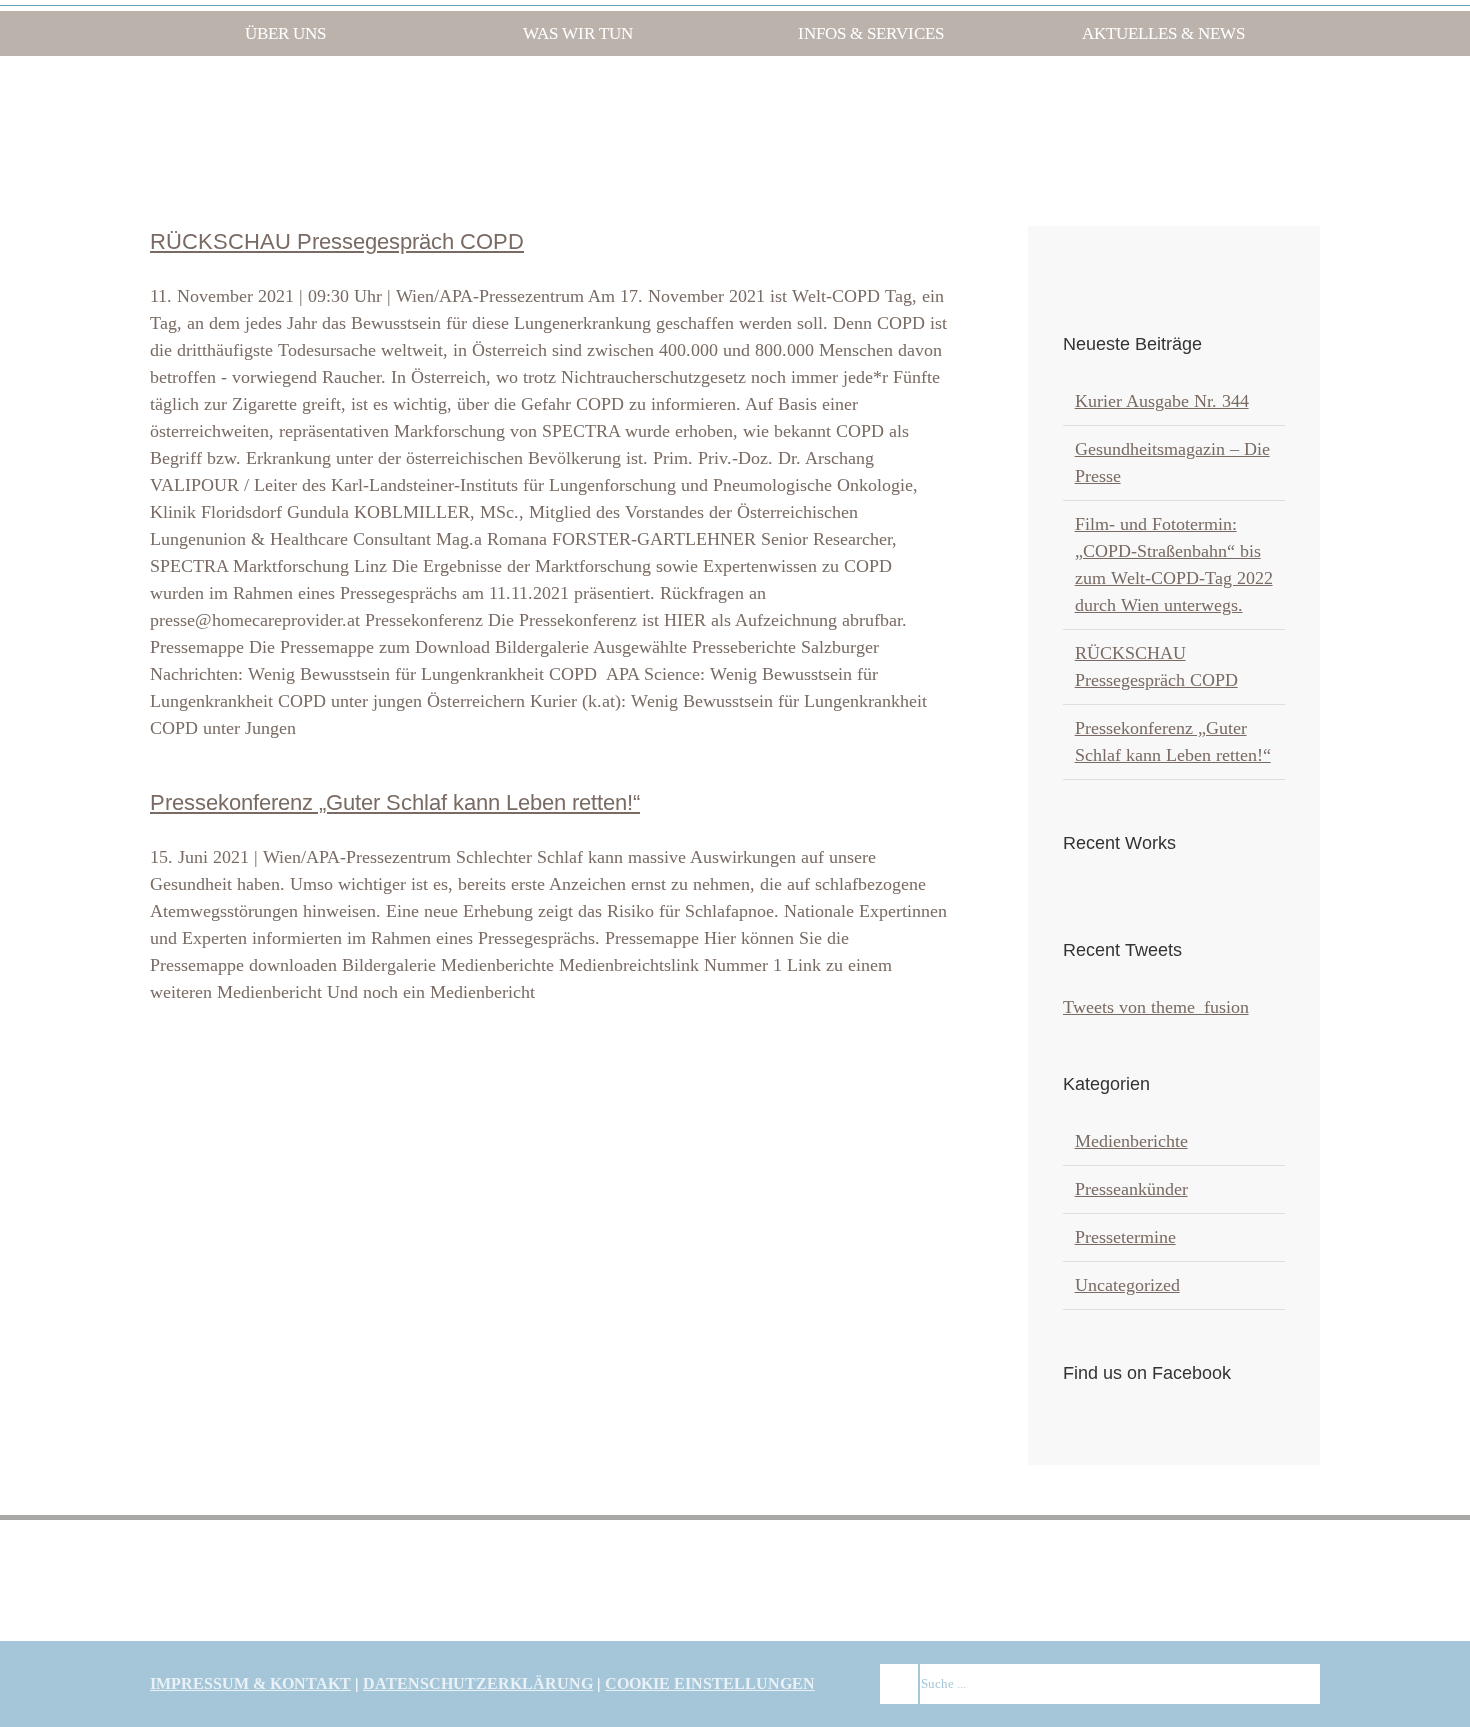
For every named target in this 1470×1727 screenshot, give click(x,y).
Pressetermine (1125, 1237)
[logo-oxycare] (907, 1557)
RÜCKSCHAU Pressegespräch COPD (337, 241)
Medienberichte (1131, 1141)
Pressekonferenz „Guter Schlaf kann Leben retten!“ (395, 802)
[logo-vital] (1080, 1557)
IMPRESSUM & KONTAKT (250, 1683)
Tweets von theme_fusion (1156, 1007)
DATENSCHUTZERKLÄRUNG (478, 1683)
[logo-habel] (216, 1557)
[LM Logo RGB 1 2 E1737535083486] (562, 1568)
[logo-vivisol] (1253, 1557)
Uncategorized (1127, 1285)
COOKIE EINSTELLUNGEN (710, 1683)
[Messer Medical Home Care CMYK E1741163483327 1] (735, 1566)
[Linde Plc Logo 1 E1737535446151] (389, 1567)
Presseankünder (1131, 1189)
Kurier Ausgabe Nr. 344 (1162, 401)
